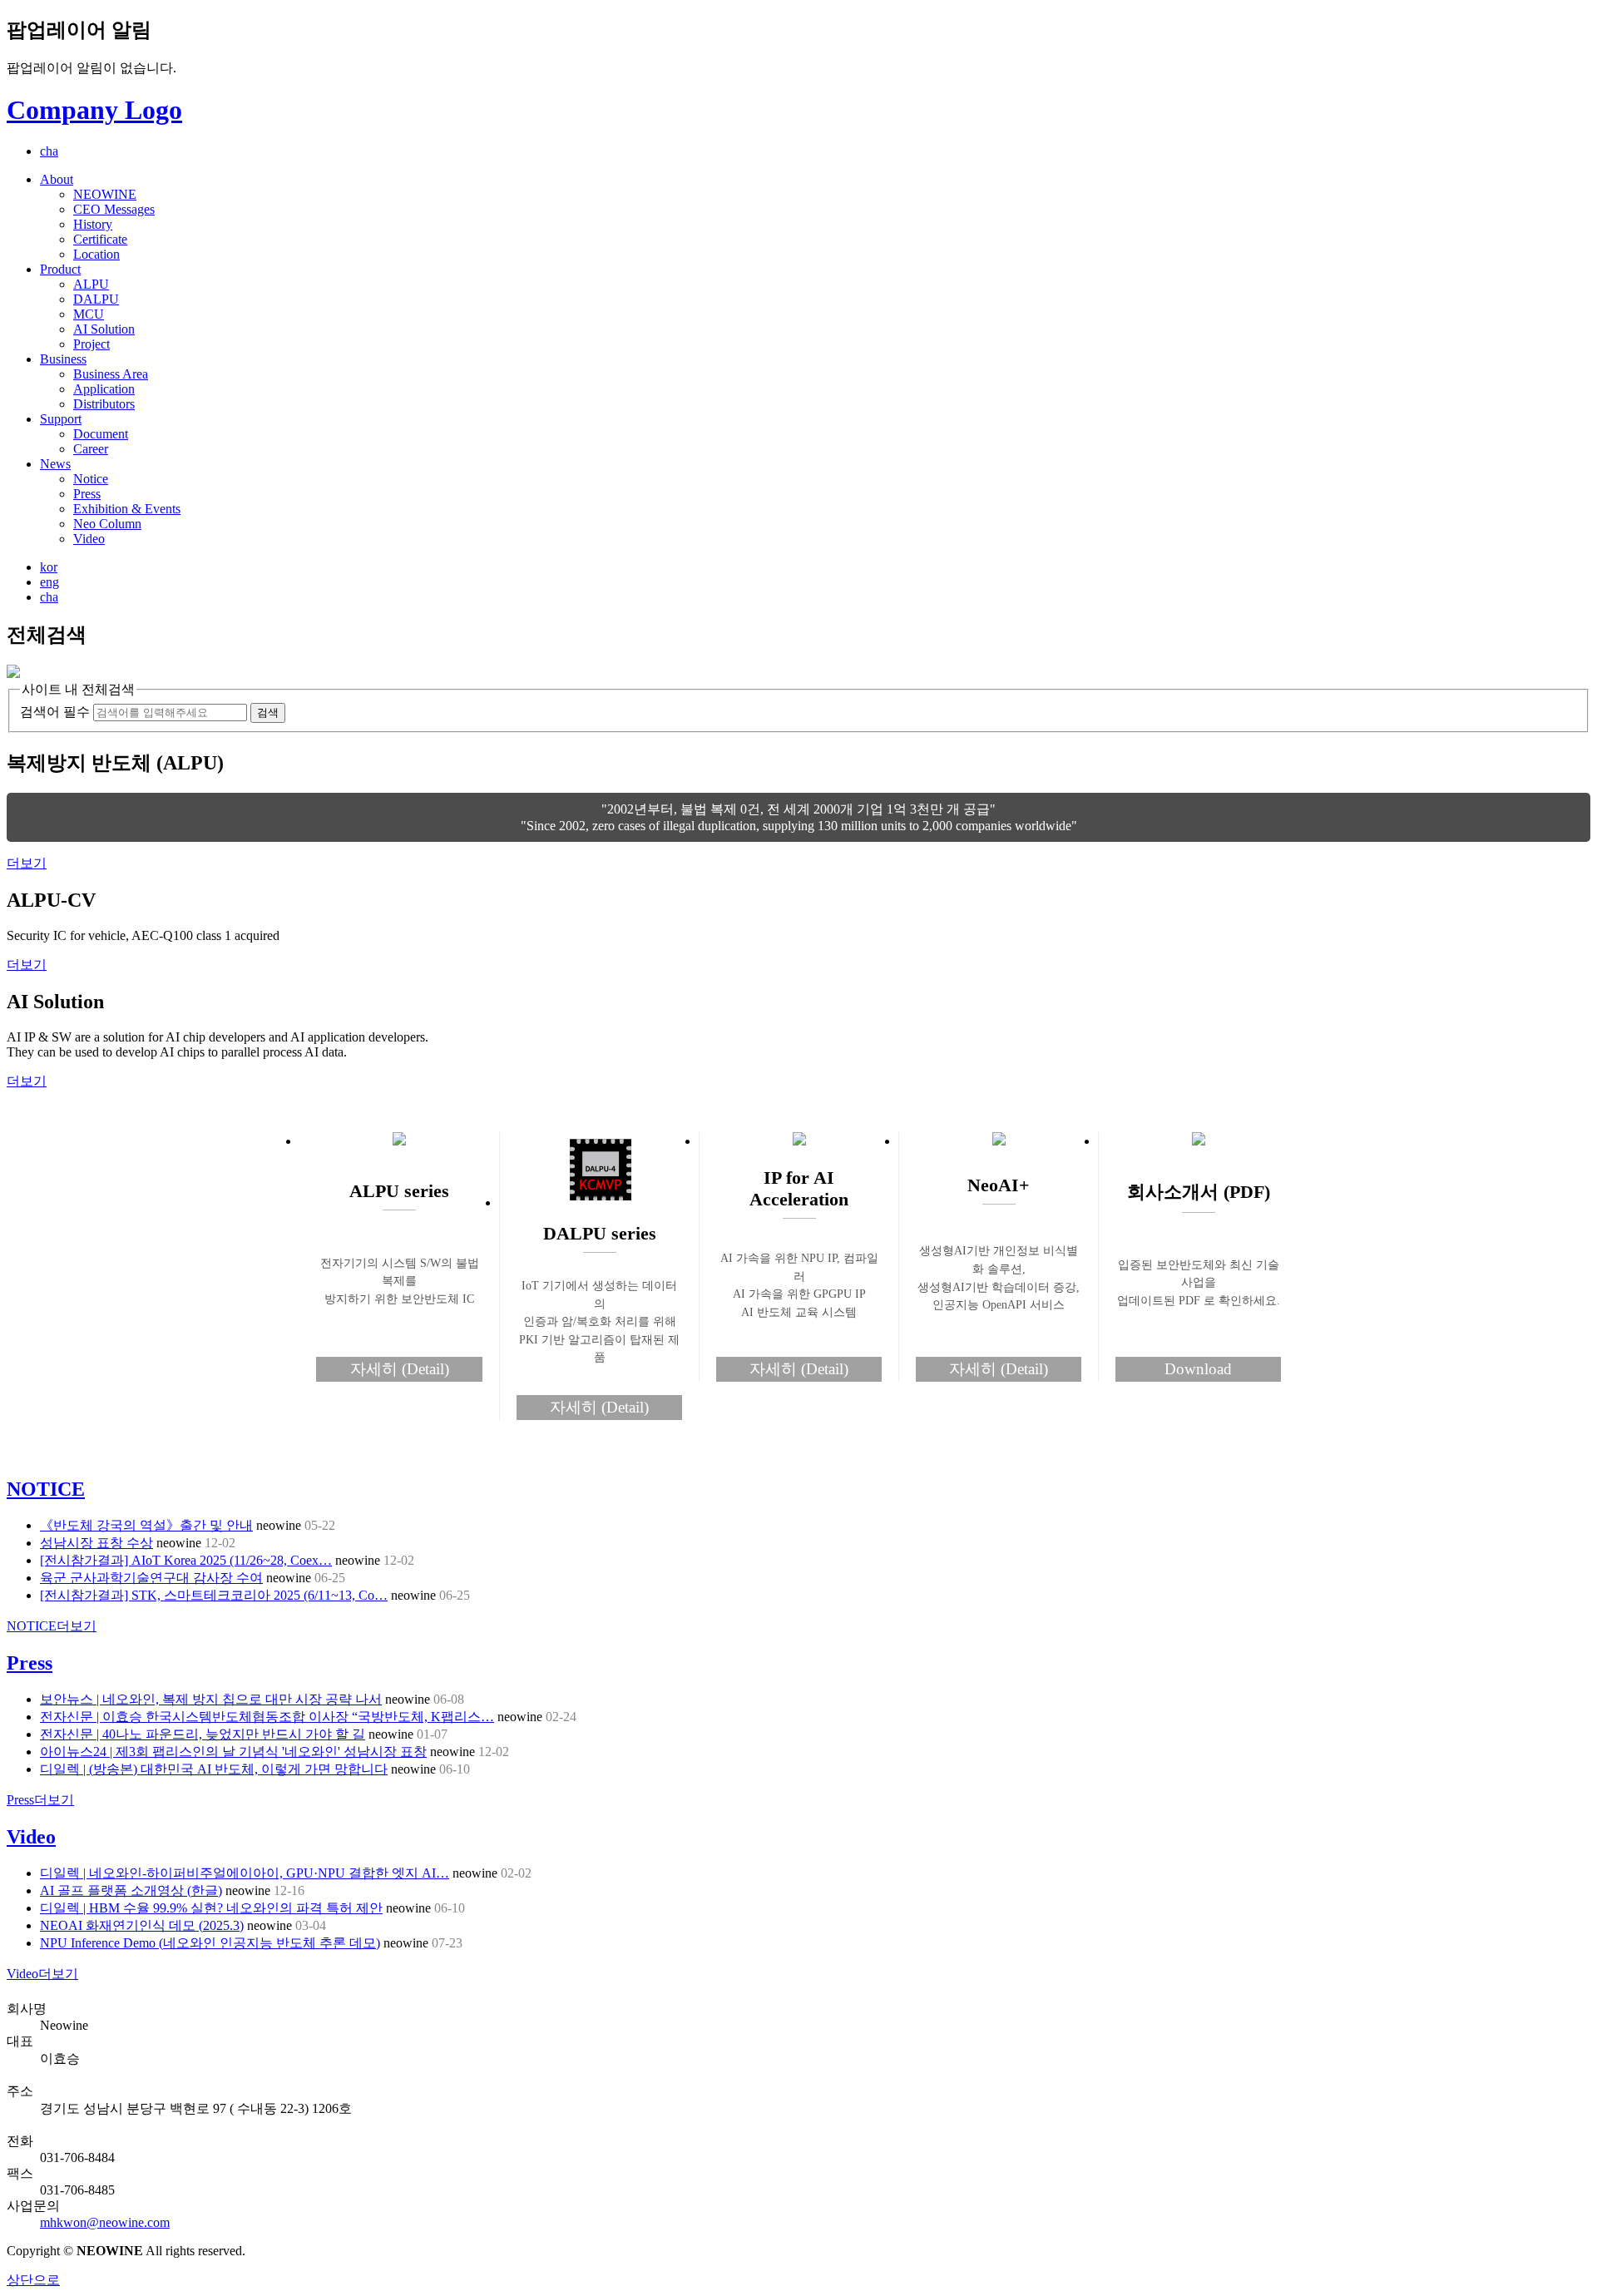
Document (101, 434)
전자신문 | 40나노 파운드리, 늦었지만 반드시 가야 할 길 (203, 1734)
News (55, 464)
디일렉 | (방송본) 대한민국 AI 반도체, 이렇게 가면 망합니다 (214, 1769)
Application (104, 389)
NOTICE (46, 1489)
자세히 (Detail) (400, 1369)
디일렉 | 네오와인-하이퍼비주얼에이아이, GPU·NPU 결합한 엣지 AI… (245, 1873)
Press (87, 494)
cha (49, 151)
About (57, 179)
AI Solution (104, 329)
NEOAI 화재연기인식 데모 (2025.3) (142, 1925)
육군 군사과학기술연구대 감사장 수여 (151, 1578)
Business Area (111, 374)
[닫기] (13, 673)
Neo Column (107, 524)
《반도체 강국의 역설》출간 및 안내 (146, 1525)
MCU (89, 314)
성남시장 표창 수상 (96, 1543)
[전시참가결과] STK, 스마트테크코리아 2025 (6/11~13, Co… (214, 1595)
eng (49, 582)
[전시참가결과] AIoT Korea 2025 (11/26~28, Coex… (186, 1560)
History (93, 224)
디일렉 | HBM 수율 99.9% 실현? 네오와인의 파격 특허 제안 (211, 1908)
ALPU (91, 284)
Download (1198, 1369)
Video (89, 539)
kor (49, 567)
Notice (91, 479)
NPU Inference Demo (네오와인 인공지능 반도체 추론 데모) (210, 1943)
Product (60, 269)
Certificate (100, 239)
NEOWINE (105, 194)
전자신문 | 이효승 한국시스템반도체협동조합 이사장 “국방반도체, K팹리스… (267, 1717)
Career (91, 449)
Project (91, 344)
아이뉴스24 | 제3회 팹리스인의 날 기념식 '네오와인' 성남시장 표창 (233, 1752)
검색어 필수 (55, 712)
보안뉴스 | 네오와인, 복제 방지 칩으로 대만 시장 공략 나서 (211, 1699)
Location (96, 254)
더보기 (27, 863)
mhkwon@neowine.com (105, 2222)
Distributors (104, 404)
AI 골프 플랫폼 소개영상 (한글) (131, 1890)
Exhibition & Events (127, 509)
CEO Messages (114, 209)
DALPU (96, 299)
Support (61, 419)
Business (63, 359)
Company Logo (94, 110)
